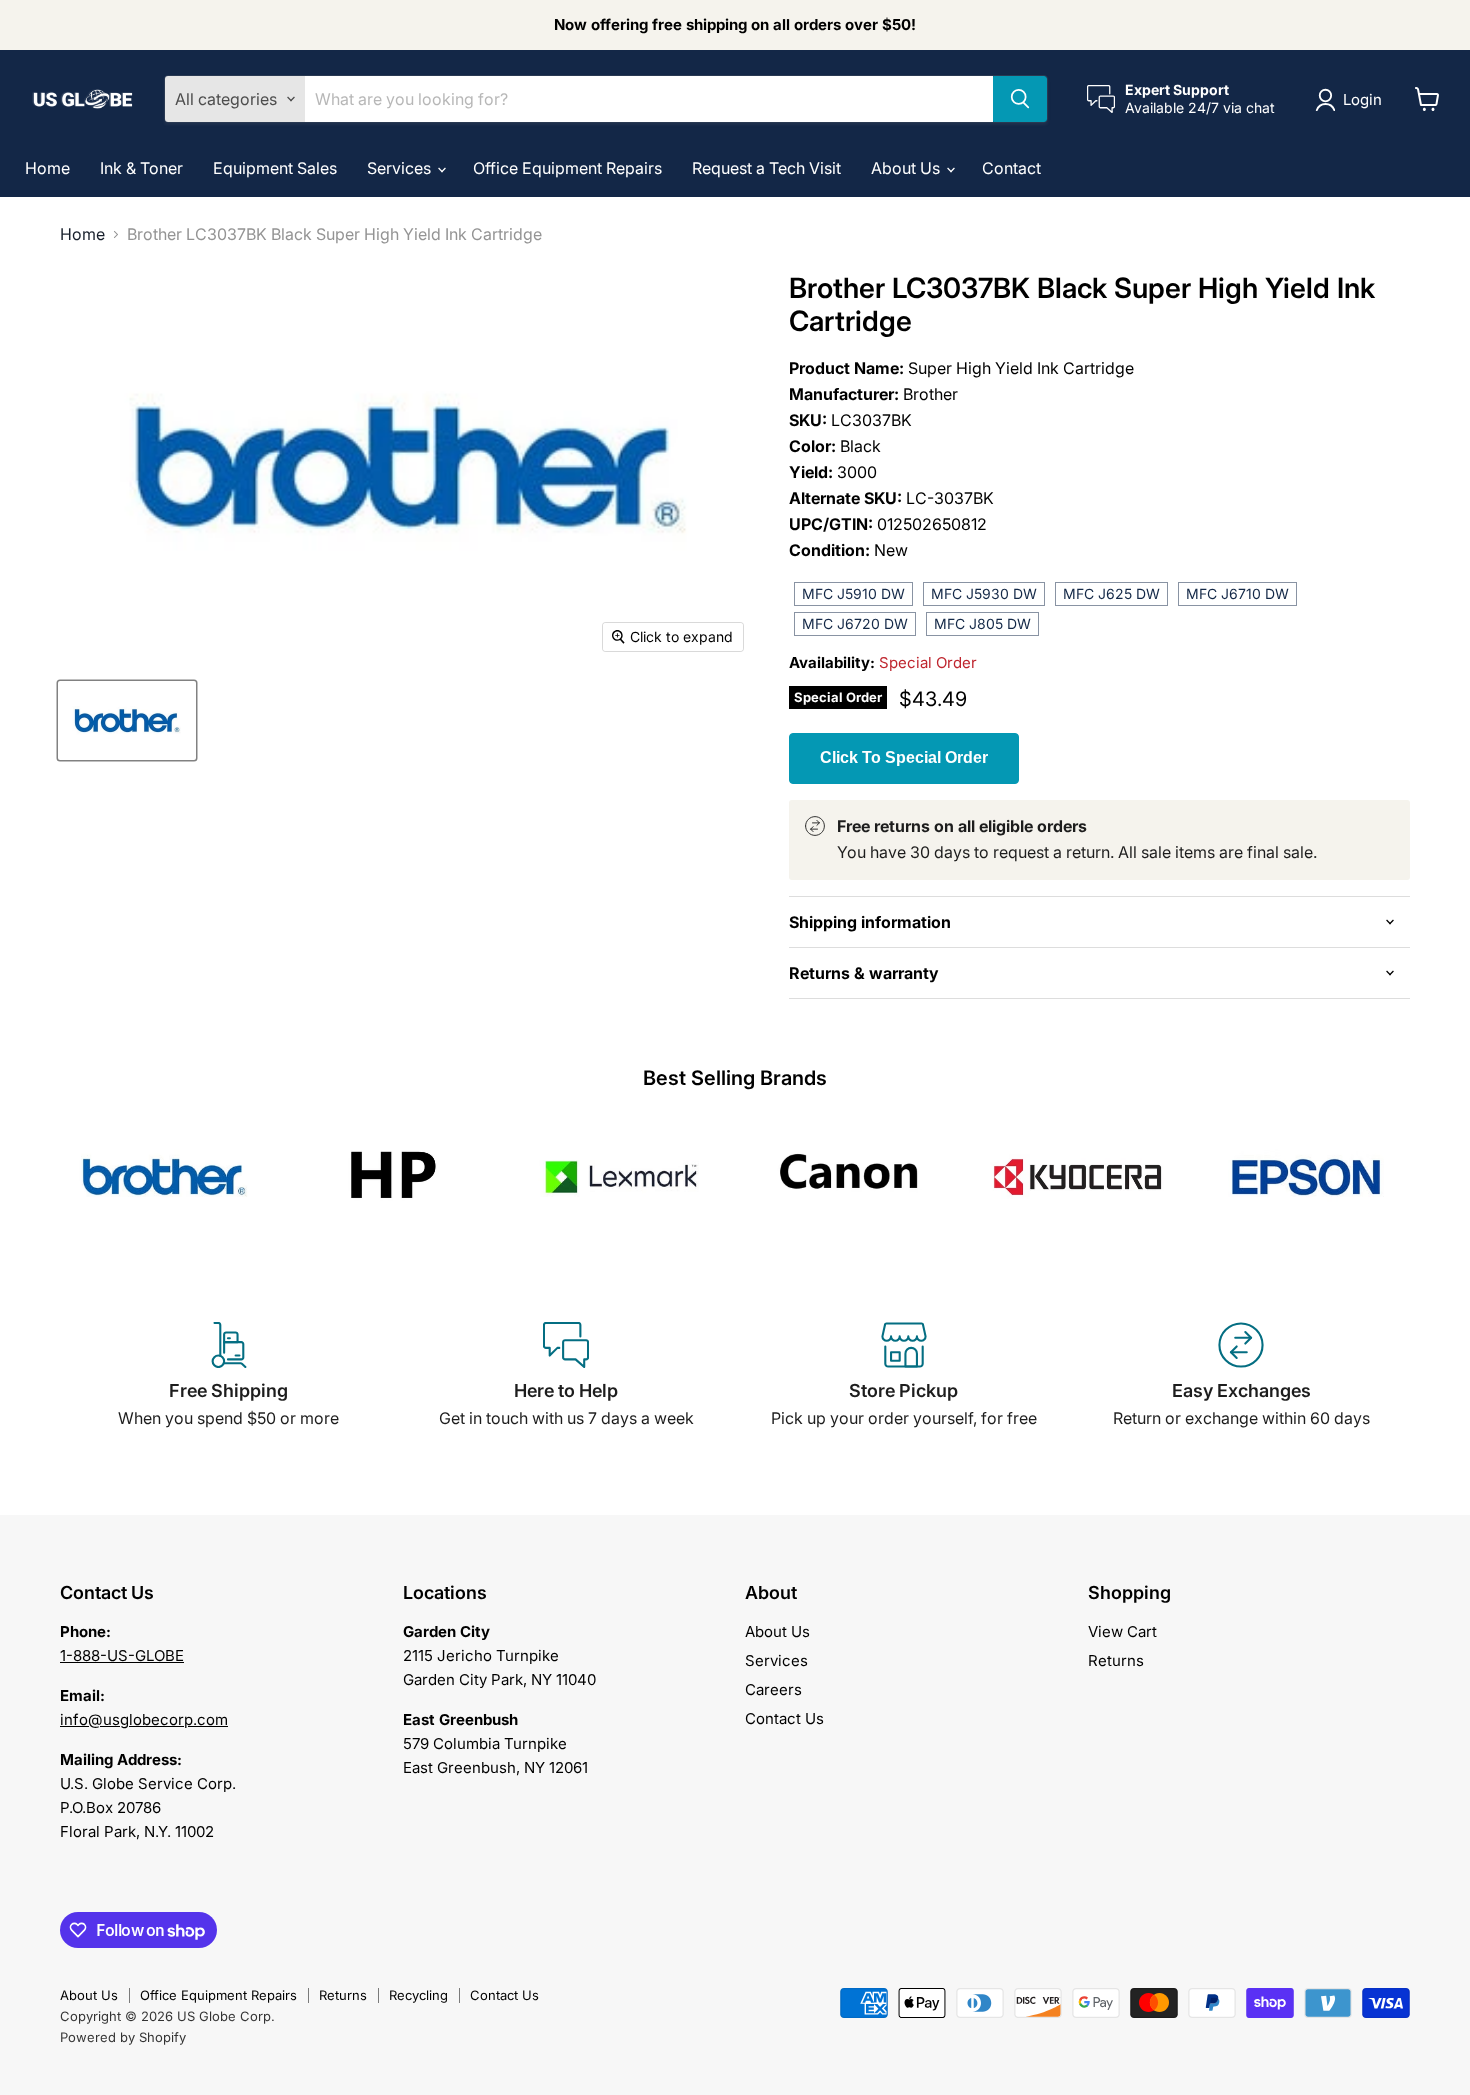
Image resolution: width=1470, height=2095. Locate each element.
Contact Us (784, 1718)
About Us (907, 168)
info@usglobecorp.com (144, 1719)
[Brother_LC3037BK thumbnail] (127, 720)
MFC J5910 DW (853, 593)
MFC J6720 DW (855, 623)
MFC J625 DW (1111, 593)
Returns (1116, 1660)
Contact (1011, 168)
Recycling (418, 1995)
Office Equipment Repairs (567, 168)
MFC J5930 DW (984, 593)
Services (401, 168)
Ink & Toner (141, 168)
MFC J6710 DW (1237, 593)
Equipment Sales (275, 168)
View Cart (1122, 1631)
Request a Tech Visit (766, 168)
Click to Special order (904, 757)
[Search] (1020, 99)
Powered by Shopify (123, 2037)
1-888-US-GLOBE (122, 1655)
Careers (773, 1689)
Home (47, 168)
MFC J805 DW (982, 623)
